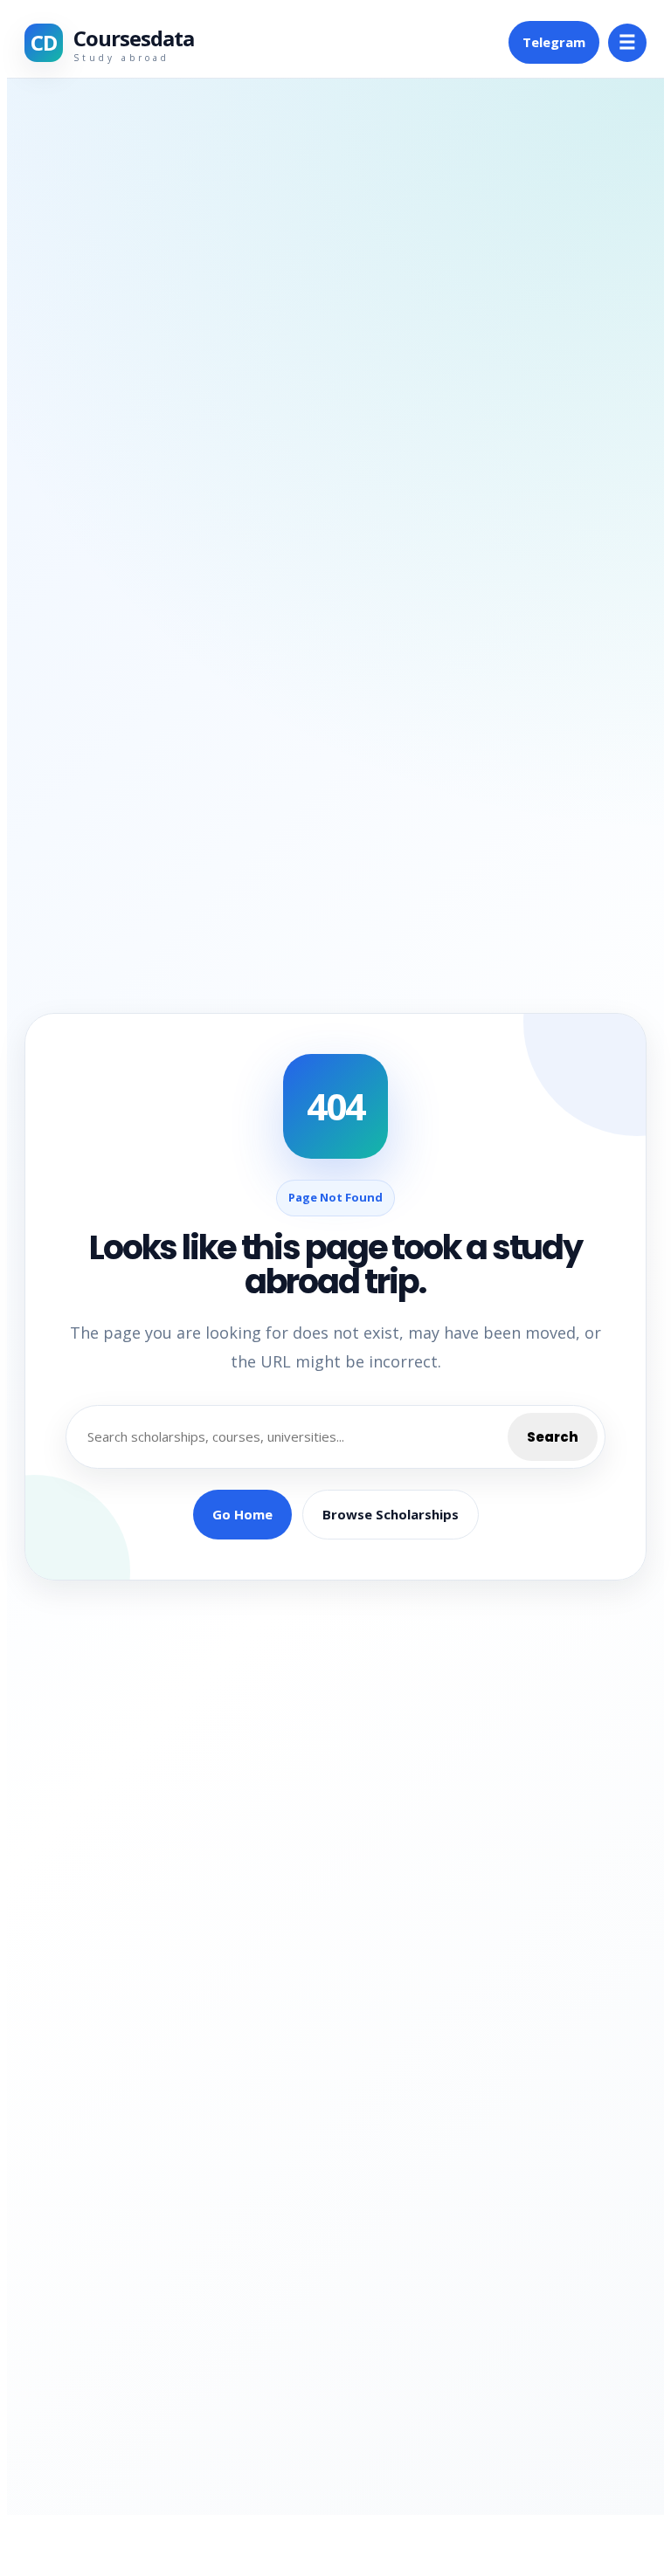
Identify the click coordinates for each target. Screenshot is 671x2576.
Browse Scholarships (391, 1514)
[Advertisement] (185, 130)
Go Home (242, 1514)
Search (553, 1437)
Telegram (554, 42)
